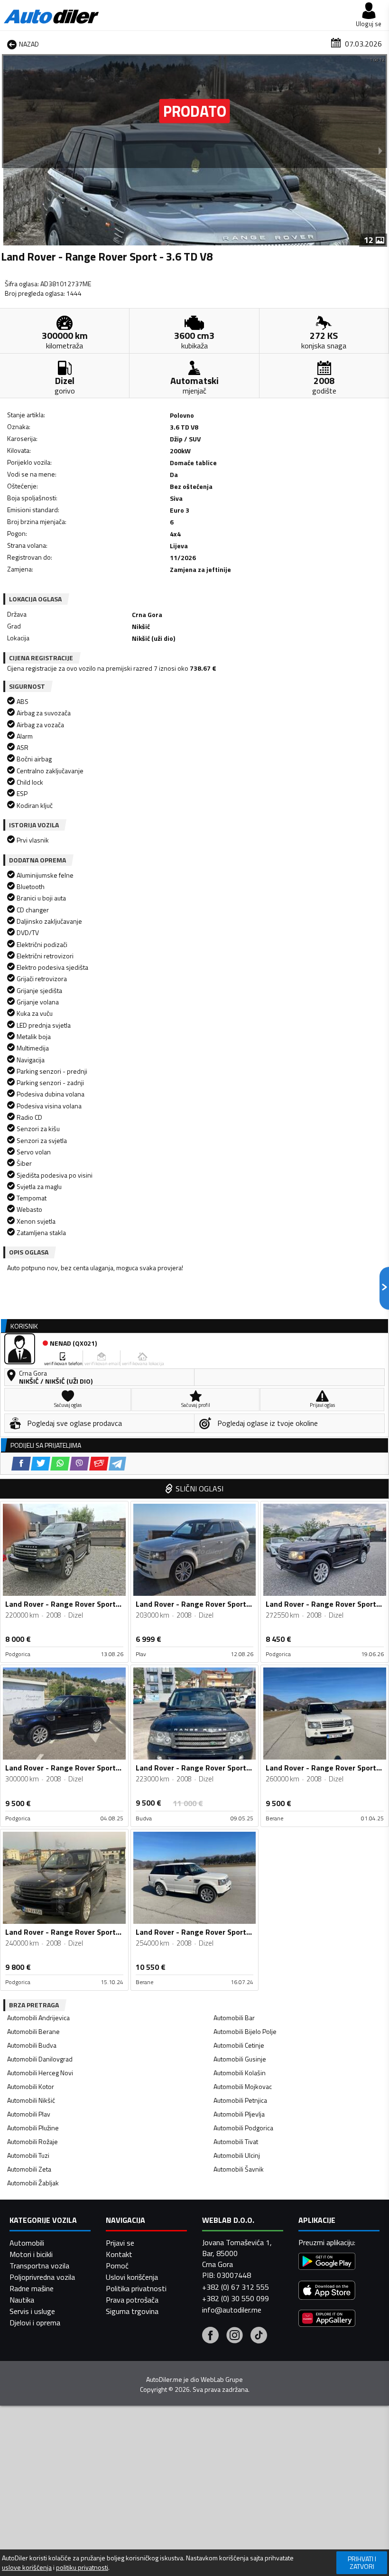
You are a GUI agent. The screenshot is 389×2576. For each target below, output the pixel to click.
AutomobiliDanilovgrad (40, 2059)
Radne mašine (32, 2288)
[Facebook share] (21, 1464)
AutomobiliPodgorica (243, 2128)
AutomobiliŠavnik (239, 2169)
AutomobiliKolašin (240, 2073)
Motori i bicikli (31, 2254)
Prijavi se (120, 2243)
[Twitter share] (41, 1464)
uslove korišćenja (27, 2567)
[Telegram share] (117, 1464)
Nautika (22, 2300)
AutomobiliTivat (236, 2141)
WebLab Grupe (222, 2379)
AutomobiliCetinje (239, 2045)
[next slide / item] (380, 150)
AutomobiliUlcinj (237, 2155)
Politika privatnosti (136, 2288)
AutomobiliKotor (31, 2086)
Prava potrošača (132, 2300)
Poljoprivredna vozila (42, 2277)
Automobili (27, 2243)
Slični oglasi (199, 1489)
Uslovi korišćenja (132, 2277)
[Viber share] (79, 1464)
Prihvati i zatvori (362, 2562)
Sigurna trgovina (132, 2311)
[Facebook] (210, 2336)
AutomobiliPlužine (33, 2128)
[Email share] (99, 1464)
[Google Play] (327, 2262)
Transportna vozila (39, 2266)
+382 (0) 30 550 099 (236, 2298)
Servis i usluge (32, 2311)
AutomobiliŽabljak (33, 2183)
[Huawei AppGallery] (327, 2319)
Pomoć (117, 2266)
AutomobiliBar (234, 2018)
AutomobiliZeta (29, 2169)
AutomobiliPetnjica (240, 2100)
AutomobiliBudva (32, 2045)
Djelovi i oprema (35, 2323)
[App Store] (327, 2291)
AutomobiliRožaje (32, 2141)
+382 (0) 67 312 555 (236, 2287)
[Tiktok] (259, 2336)
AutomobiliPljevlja (239, 2114)
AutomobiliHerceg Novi (40, 2073)
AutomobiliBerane (33, 2031)
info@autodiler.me (232, 2310)
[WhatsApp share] (60, 1464)
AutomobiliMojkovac (243, 2086)
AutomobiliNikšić (31, 2100)
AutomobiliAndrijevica (38, 2018)
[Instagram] (235, 2336)
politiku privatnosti (82, 2567)
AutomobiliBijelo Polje (245, 2031)
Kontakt (119, 2254)
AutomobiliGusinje (240, 2059)
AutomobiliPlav (29, 2114)
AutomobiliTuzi (28, 2155)
